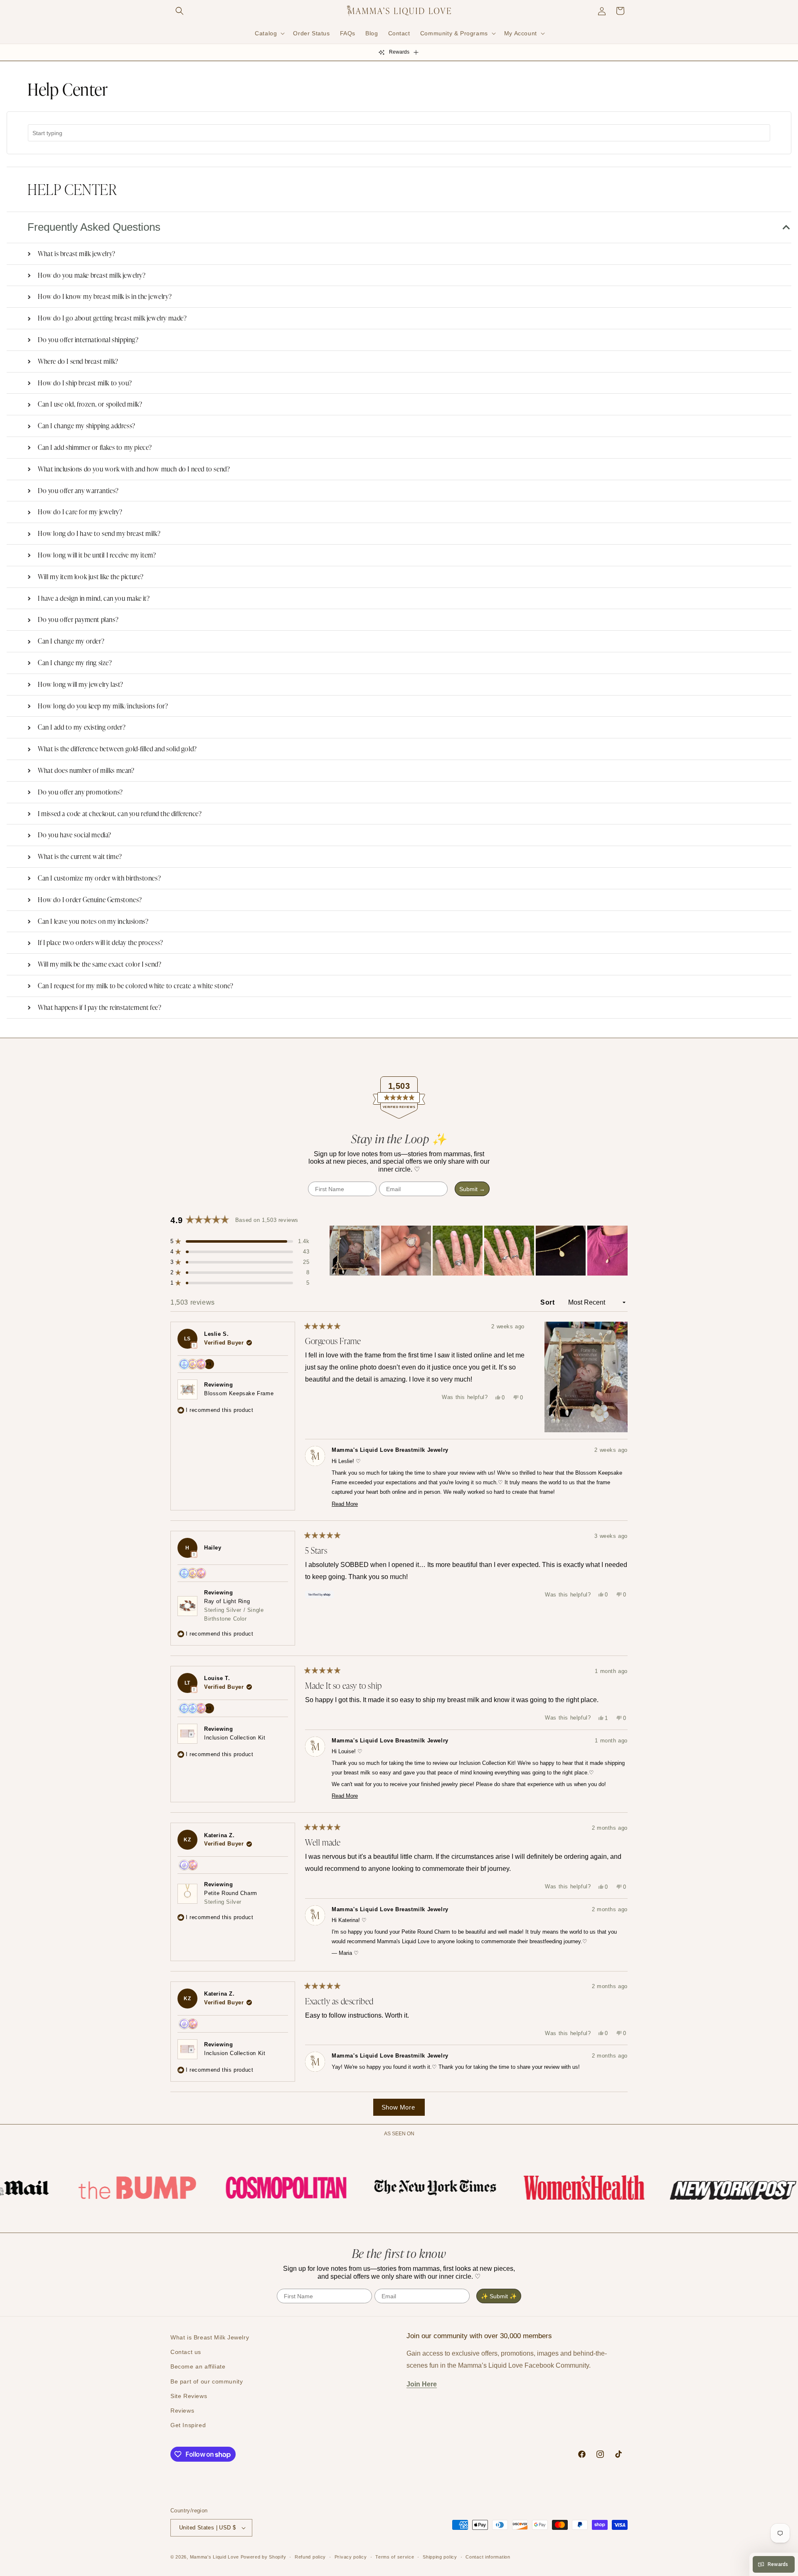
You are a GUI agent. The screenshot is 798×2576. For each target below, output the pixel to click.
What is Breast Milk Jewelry (210, 2337)
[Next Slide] (621, 1251)
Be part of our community (207, 2381)
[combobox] (399, 133)
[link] (91, 2188)
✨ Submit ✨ (499, 2296)
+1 (210, 1365)
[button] (180, 11)
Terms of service (395, 2557)
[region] (479, 1251)
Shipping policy (440, 2557)
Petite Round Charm (231, 1897)
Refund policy (310, 2557)
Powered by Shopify (264, 2557)
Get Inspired (188, 2425)
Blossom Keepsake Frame (239, 1393)
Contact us (186, 2352)
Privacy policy (351, 2557)
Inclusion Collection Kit (235, 1738)
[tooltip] (194, 1345)
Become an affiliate (198, 2366)
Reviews (182, 2411)
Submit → (472, 1189)
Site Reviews (189, 2396)
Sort (548, 1302)
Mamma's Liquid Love (214, 2557)
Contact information (488, 2557)
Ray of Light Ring (234, 1610)
